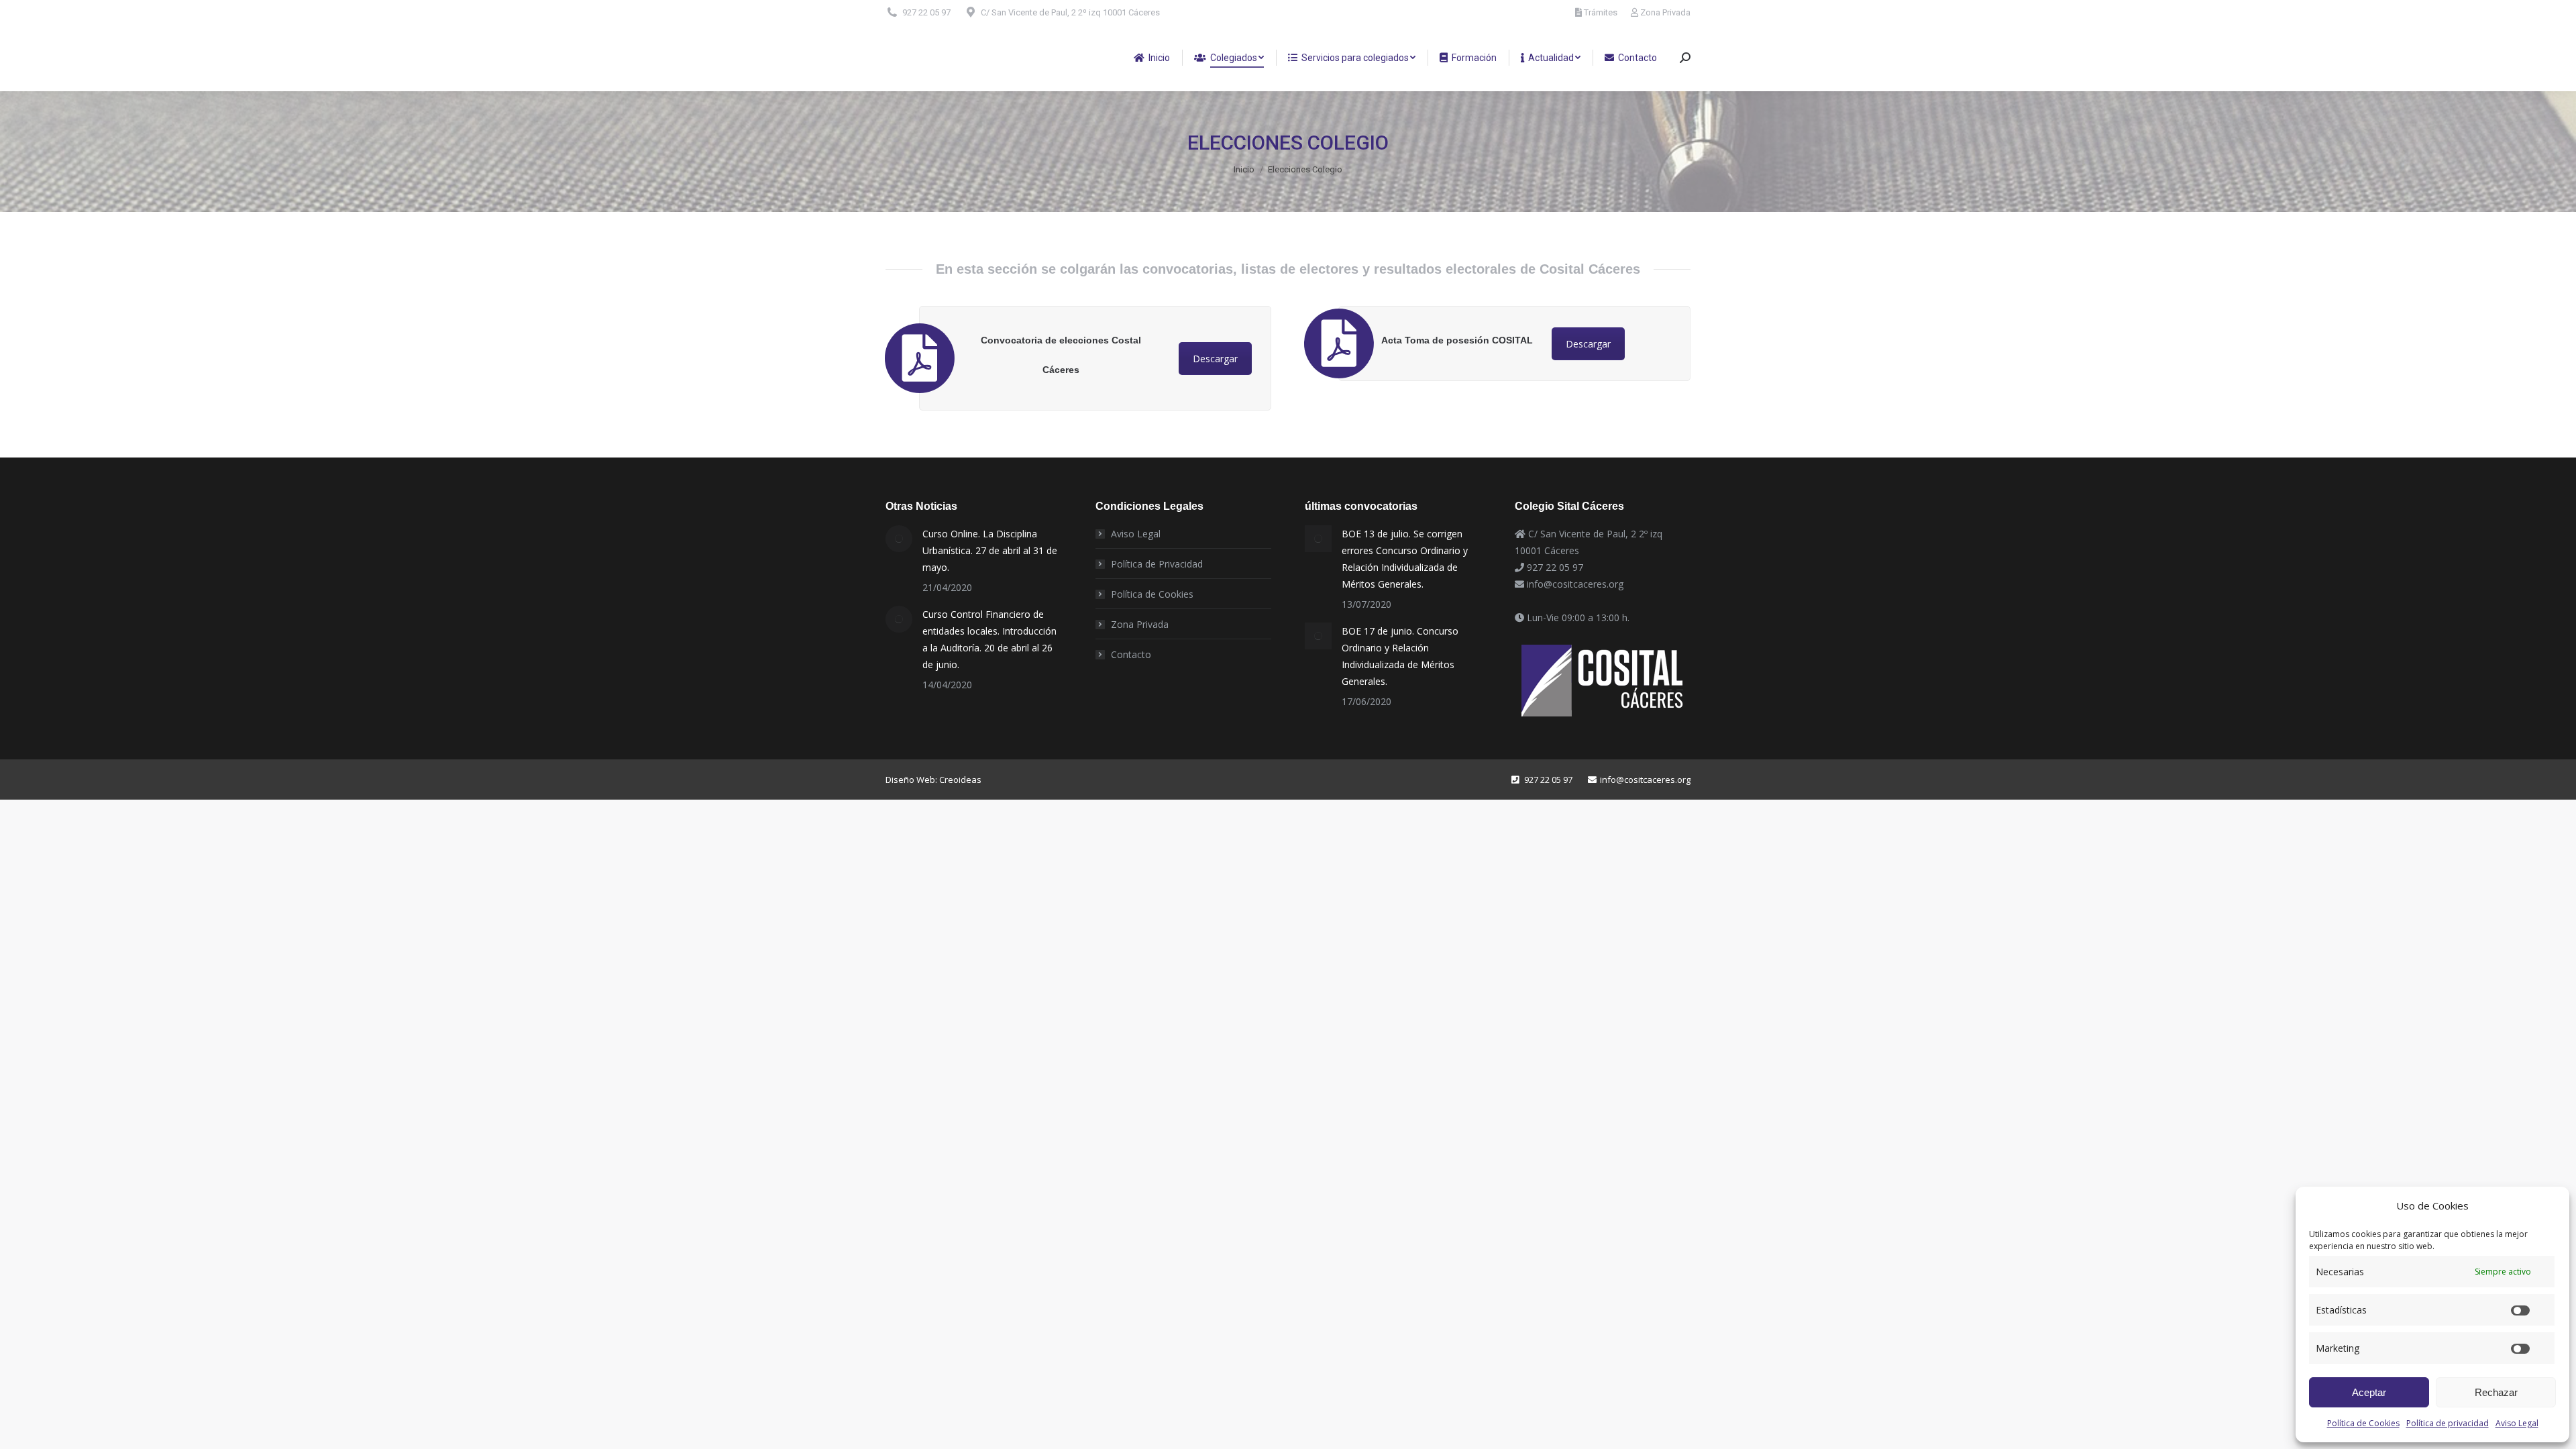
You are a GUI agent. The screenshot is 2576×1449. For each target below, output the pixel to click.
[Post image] (899, 539)
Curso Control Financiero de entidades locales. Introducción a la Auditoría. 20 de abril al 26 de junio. (989, 639)
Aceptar (2369, 1392)
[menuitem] (1152, 58)
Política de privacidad (2448, 1423)
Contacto (1131, 654)
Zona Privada (1665, 12)
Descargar (1215, 359)
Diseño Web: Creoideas (933, 780)
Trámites (1601, 12)
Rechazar (2496, 1392)
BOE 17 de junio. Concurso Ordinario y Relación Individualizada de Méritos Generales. (1400, 656)
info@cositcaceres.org (1575, 584)
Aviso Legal (2517, 1423)
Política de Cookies (2363, 1423)
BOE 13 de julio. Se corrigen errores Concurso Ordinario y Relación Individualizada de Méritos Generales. (1405, 559)
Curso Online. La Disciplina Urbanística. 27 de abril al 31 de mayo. (990, 550)
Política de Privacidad (1157, 564)
